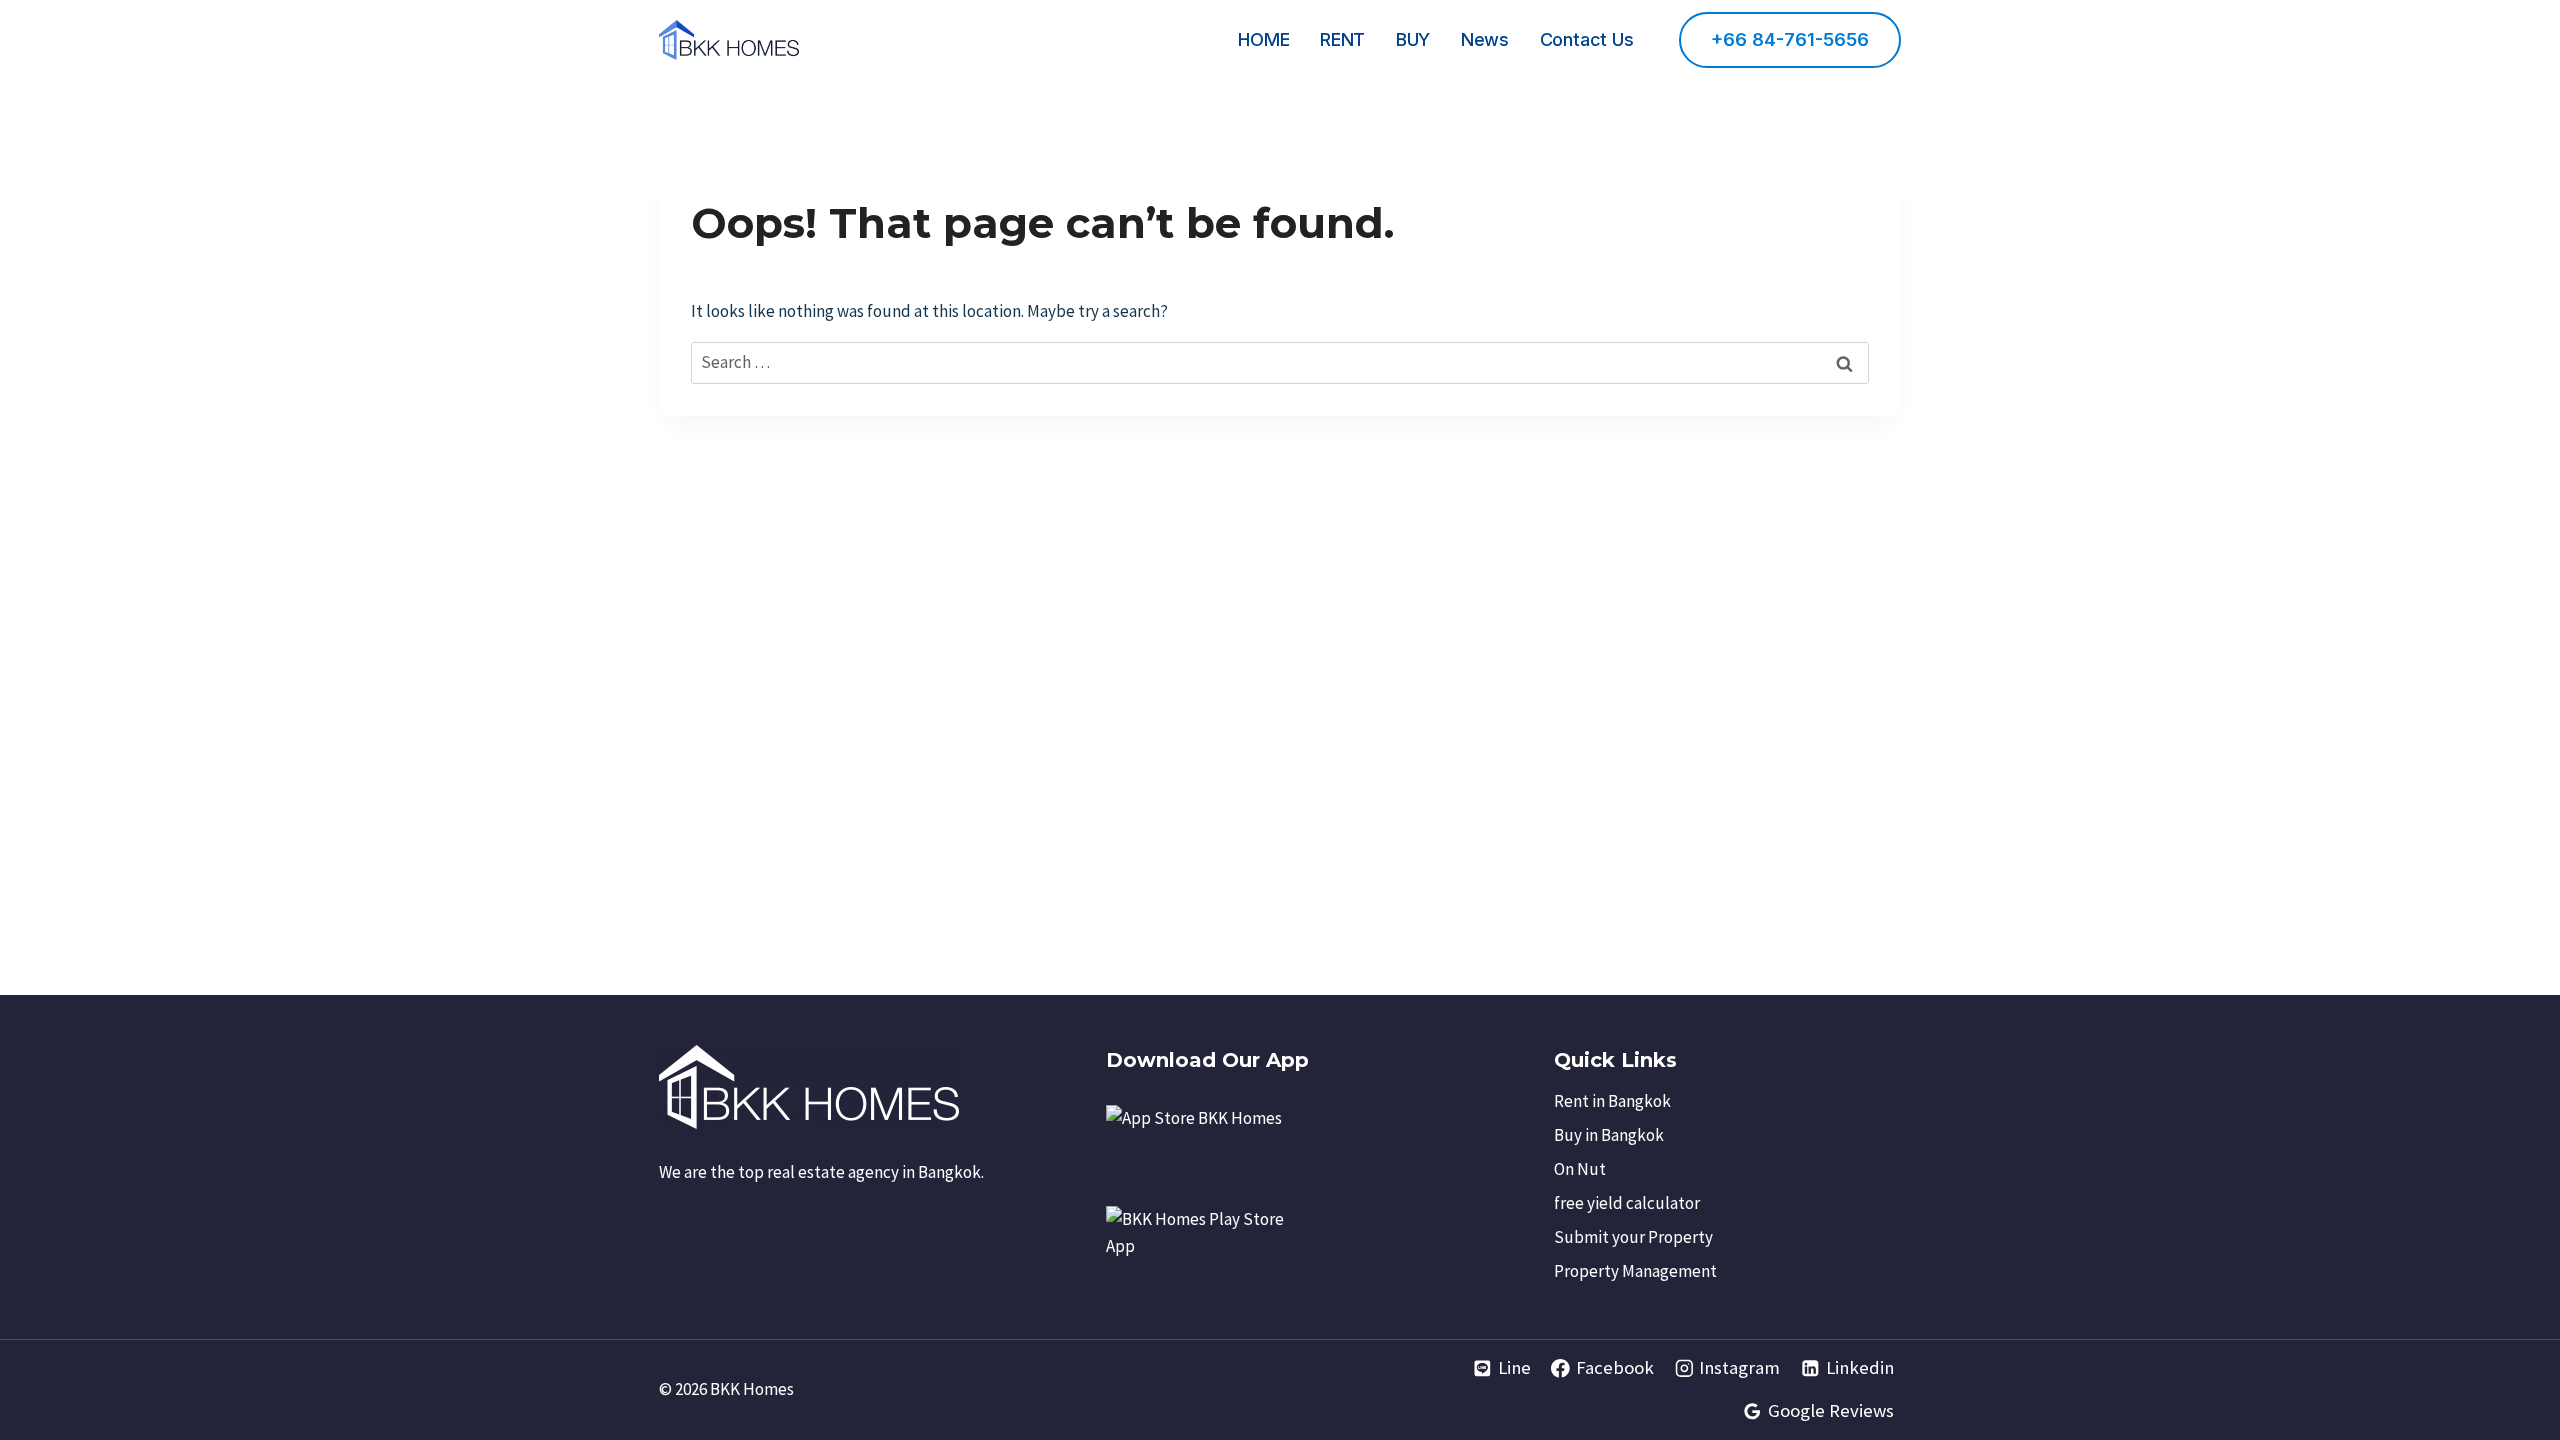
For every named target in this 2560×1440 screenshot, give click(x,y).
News (1485, 39)
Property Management (1635, 1271)
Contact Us (1587, 39)
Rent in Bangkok (1612, 1101)
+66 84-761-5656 (1790, 39)
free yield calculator (1627, 1203)
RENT (1342, 39)
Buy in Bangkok (1609, 1135)
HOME (1263, 39)
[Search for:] (1280, 362)
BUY (1413, 39)
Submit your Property (1633, 1237)
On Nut (1580, 1169)
